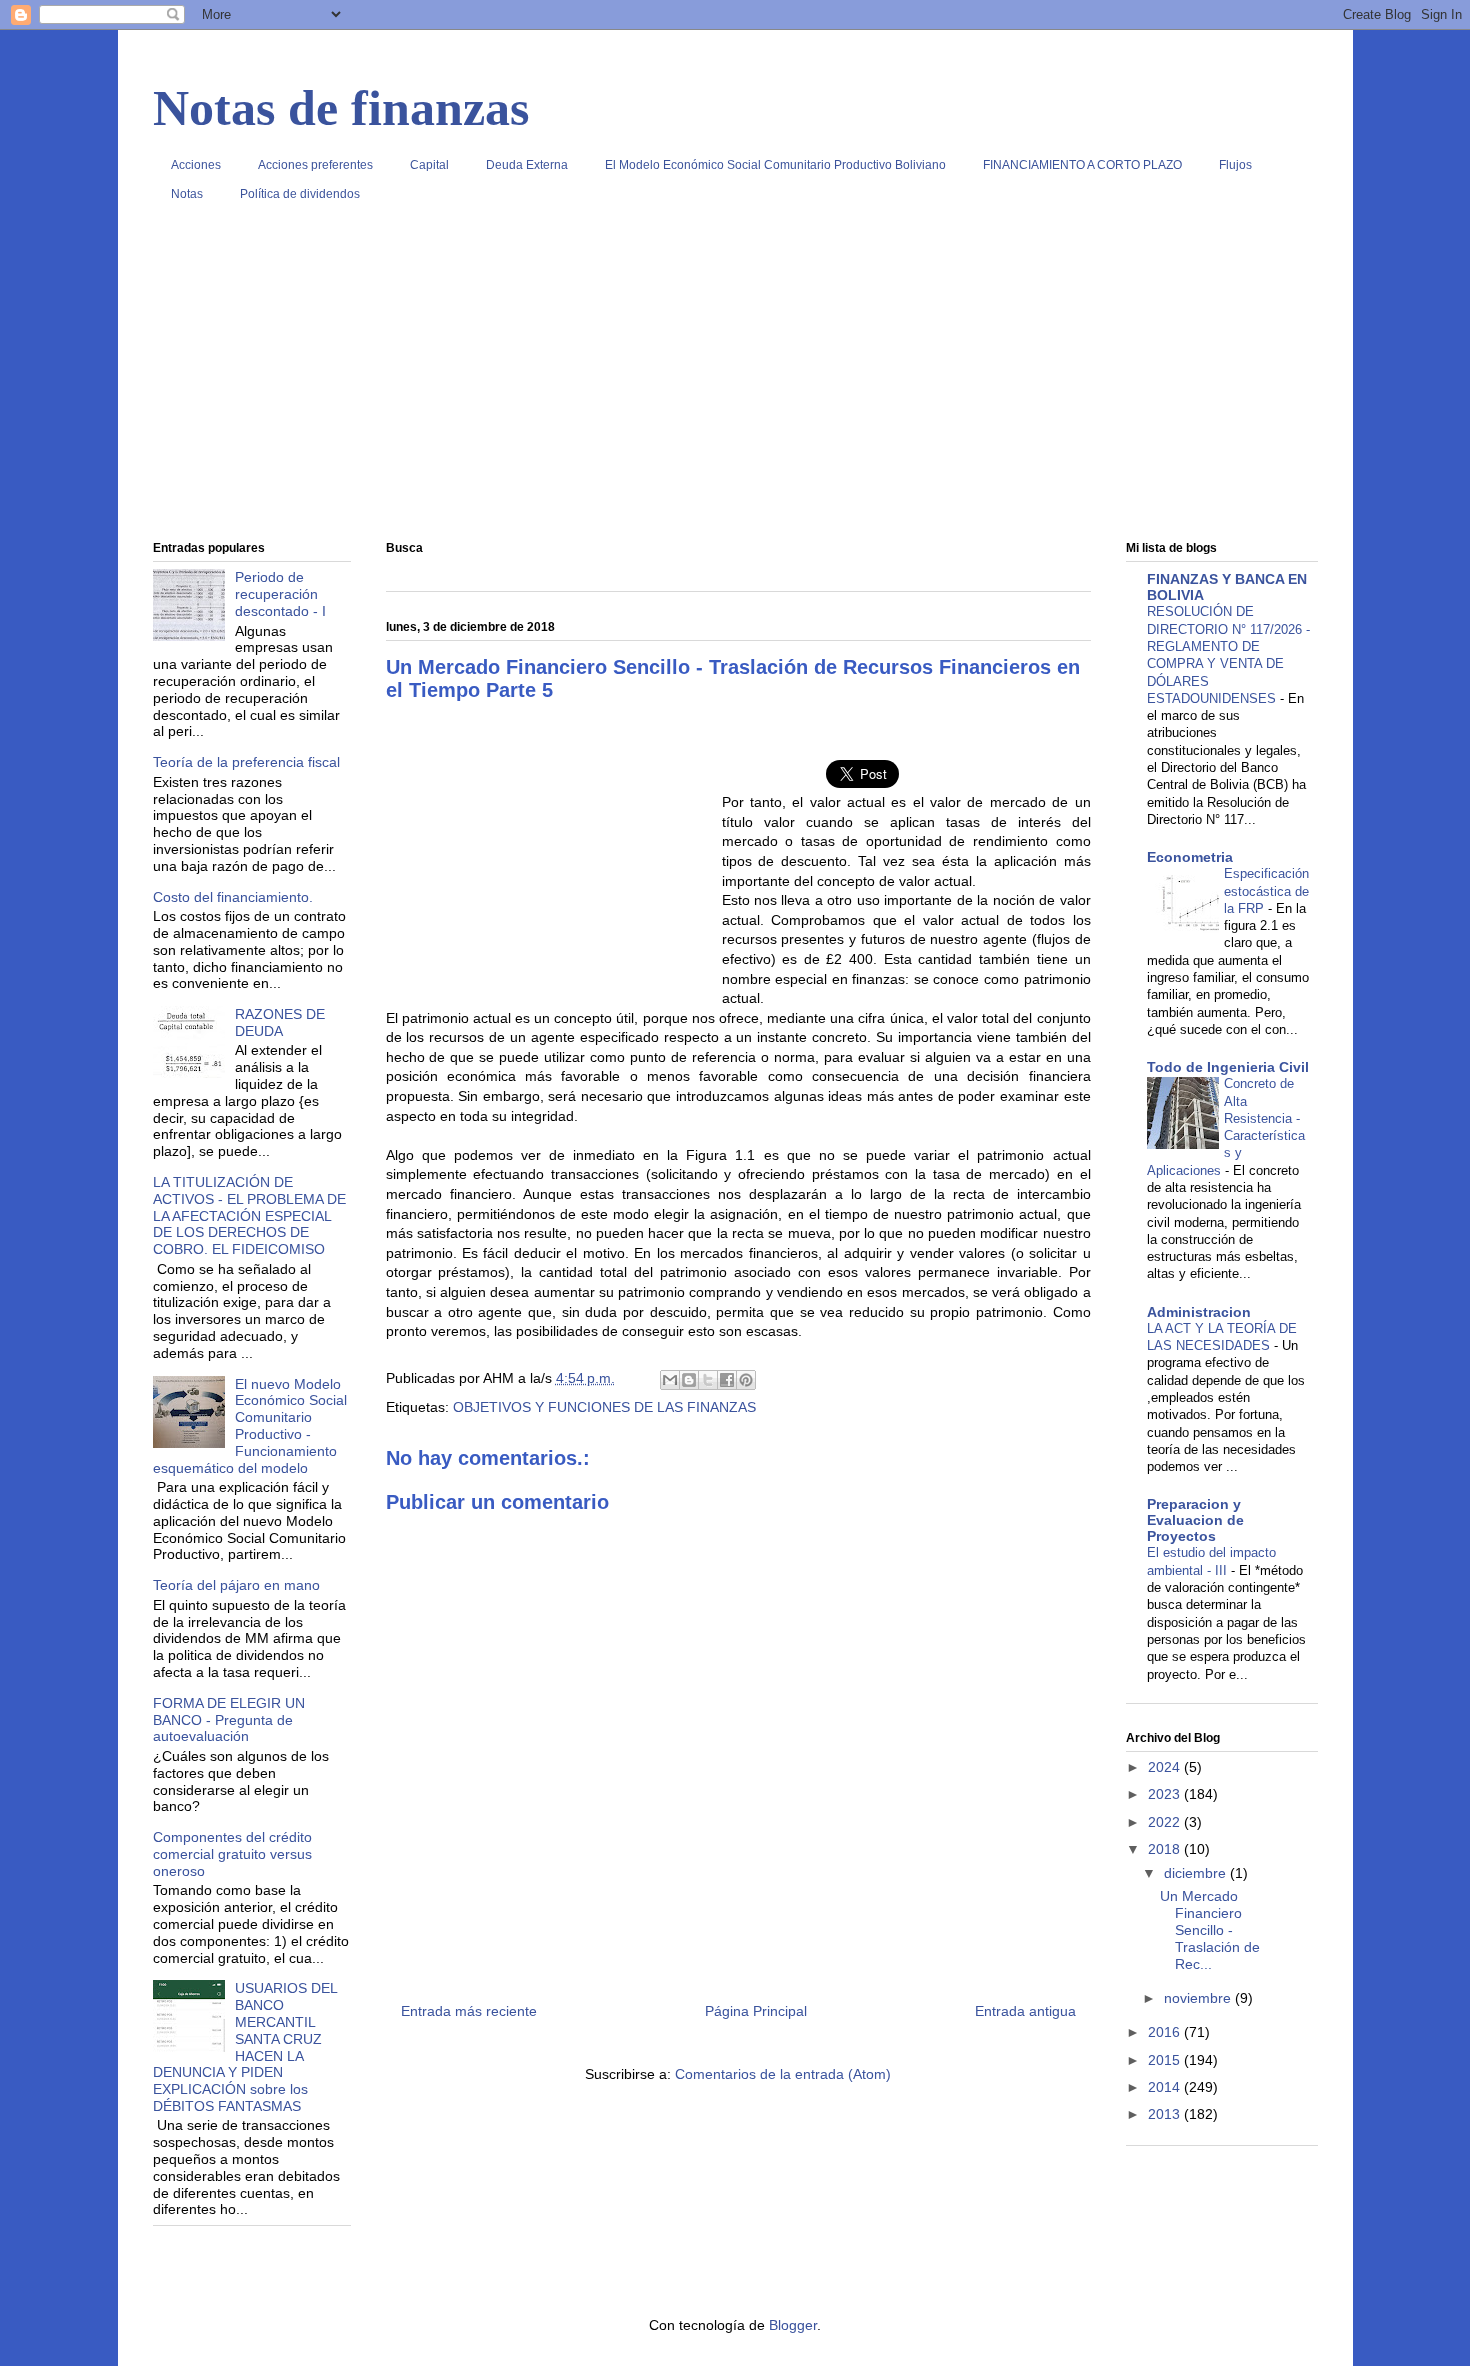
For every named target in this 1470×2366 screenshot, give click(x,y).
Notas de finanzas (341, 108)
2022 (1166, 1822)
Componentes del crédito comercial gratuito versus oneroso (232, 1854)
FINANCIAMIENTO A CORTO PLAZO (1082, 165)
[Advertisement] (735, 379)
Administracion (1199, 1312)
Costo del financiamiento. (233, 897)
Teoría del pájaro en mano (236, 1585)
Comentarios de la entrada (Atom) (783, 2074)
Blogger (793, 2325)
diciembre (1197, 1873)
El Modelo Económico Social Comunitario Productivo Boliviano (775, 165)
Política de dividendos (300, 194)
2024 (1166, 1767)
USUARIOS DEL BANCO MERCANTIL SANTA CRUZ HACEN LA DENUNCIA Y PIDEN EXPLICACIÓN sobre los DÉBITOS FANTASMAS (245, 2047)
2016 (1166, 2032)
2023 (1166, 1794)
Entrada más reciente (469, 2011)
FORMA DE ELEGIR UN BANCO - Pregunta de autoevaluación (229, 1720)
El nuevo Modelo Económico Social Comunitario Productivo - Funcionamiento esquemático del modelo (250, 1426)
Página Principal (756, 2011)
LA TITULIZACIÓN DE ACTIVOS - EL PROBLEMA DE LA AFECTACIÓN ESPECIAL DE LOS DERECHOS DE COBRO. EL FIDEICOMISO (249, 1215)
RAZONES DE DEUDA (280, 1022)
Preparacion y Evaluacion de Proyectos (1195, 1520)
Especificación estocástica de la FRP (1266, 891)
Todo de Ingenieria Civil (1228, 1067)
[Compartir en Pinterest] (746, 1380)
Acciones (196, 165)
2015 (1166, 2060)
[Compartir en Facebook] (727, 1380)
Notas (187, 194)
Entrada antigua (1025, 2011)
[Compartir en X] (708, 1380)
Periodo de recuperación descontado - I (280, 594)
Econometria (1190, 857)
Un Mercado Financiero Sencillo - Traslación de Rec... (1210, 1929)
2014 (1166, 2087)
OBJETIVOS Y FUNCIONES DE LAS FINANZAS (604, 1407)
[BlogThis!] (689, 1380)
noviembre (1199, 1998)
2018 (1166, 1849)
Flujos (1235, 165)
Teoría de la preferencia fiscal (246, 762)
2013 (1166, 2114)
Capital (429, 165)
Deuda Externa (527, 165)
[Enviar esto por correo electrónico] (670, 1380)
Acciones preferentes (315, 165)
